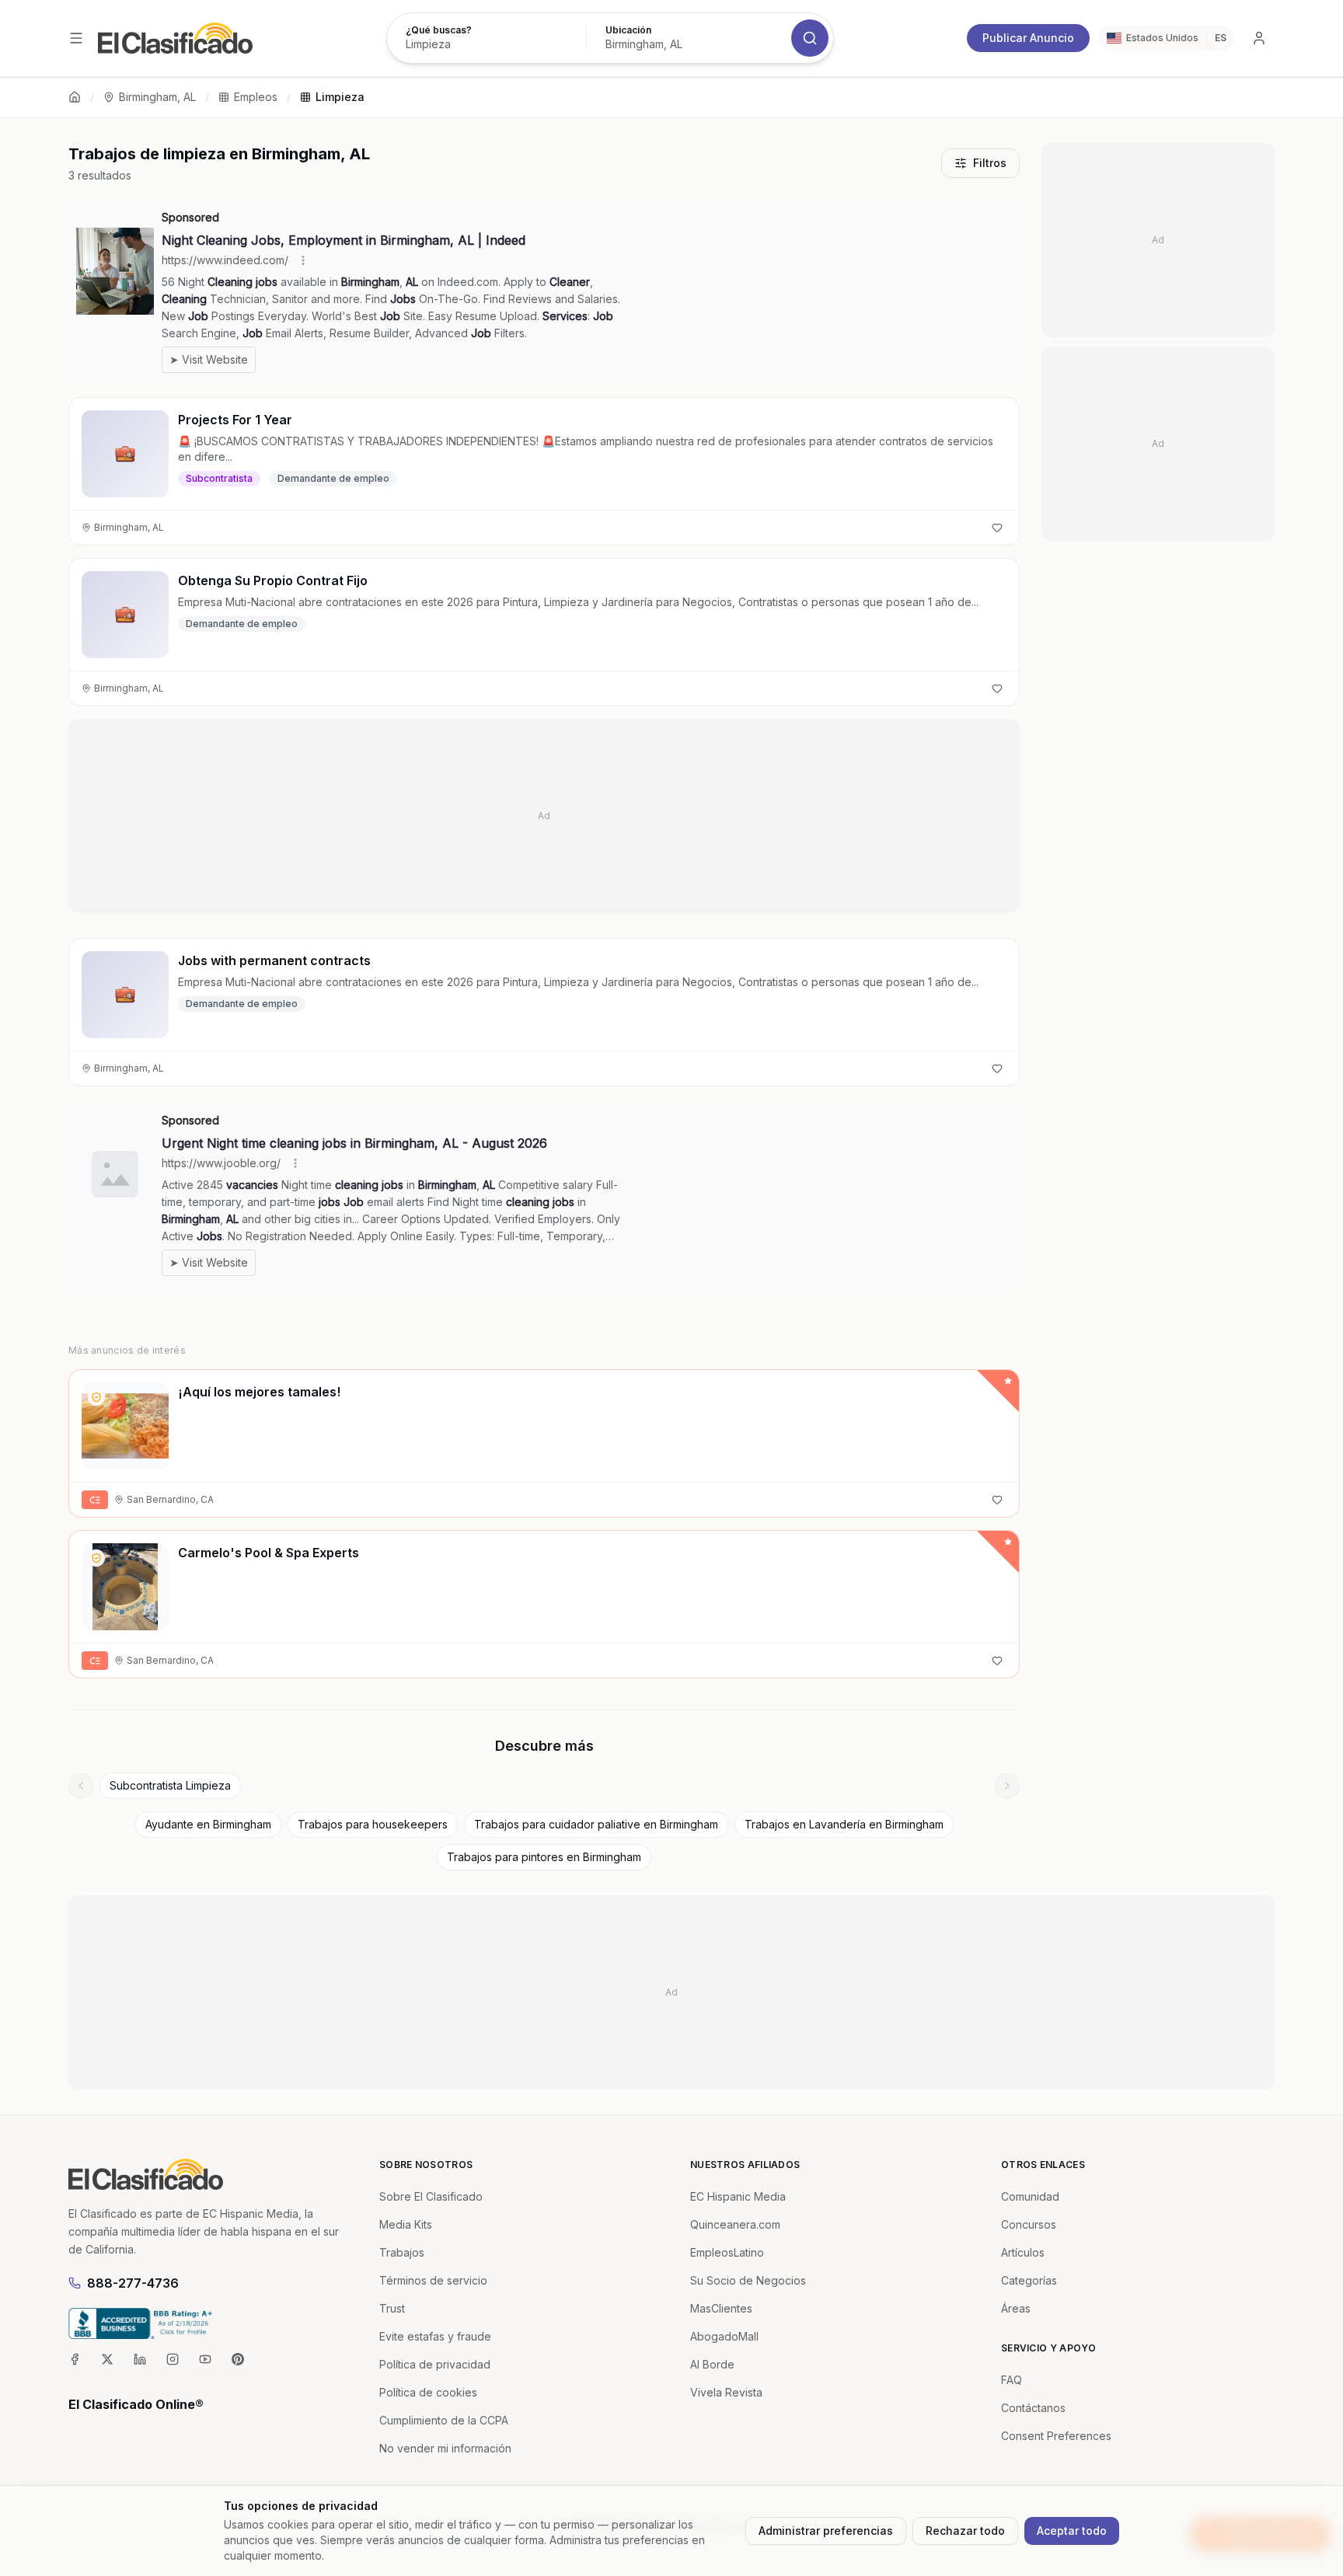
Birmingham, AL (157, 97)
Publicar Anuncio (1028, 38)
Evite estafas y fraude (435, 2336)
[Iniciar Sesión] (1259, 38)
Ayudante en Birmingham (208, 1824)
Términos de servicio (433, 2280)
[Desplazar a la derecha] (1007, 1786)
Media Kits (406, 2224)
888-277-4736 (133, 2283)
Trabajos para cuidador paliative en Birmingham (596, 1824)
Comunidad (1030, 2196)
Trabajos (402, 2252)
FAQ (1012, 2380)
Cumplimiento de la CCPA (444, 2420)
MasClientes (721, 2308)
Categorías (1029, 2280)
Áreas (1016, 2308)
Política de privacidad (435, 2364)
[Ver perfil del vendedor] (96, 1397)
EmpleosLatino (727, 2252)
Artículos (1023, 2252)
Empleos (256, 97)
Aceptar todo (1072, 2531)
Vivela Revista (726, 2392)
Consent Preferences (1056, 2436)
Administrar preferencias (826, 2531)
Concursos (1029, 2224)
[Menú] (76, 38)
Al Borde (712, 2364)
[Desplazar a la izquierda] (81, 1786)
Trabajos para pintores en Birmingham (544, 1857)
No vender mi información (445, 2448)
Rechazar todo (965, 2531)
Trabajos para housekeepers (373, 1824)
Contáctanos (1033, 2408)
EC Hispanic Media (738, 2196)
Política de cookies (428, 2392)
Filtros (990, 163)
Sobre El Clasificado (431, 2196)
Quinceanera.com (735, 2224)
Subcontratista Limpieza (170, 1785)
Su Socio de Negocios (748, 2280)
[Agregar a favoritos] (997, 528)
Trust (392, 2308)
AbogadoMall (724, 2336)
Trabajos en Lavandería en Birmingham (844, 1824)
